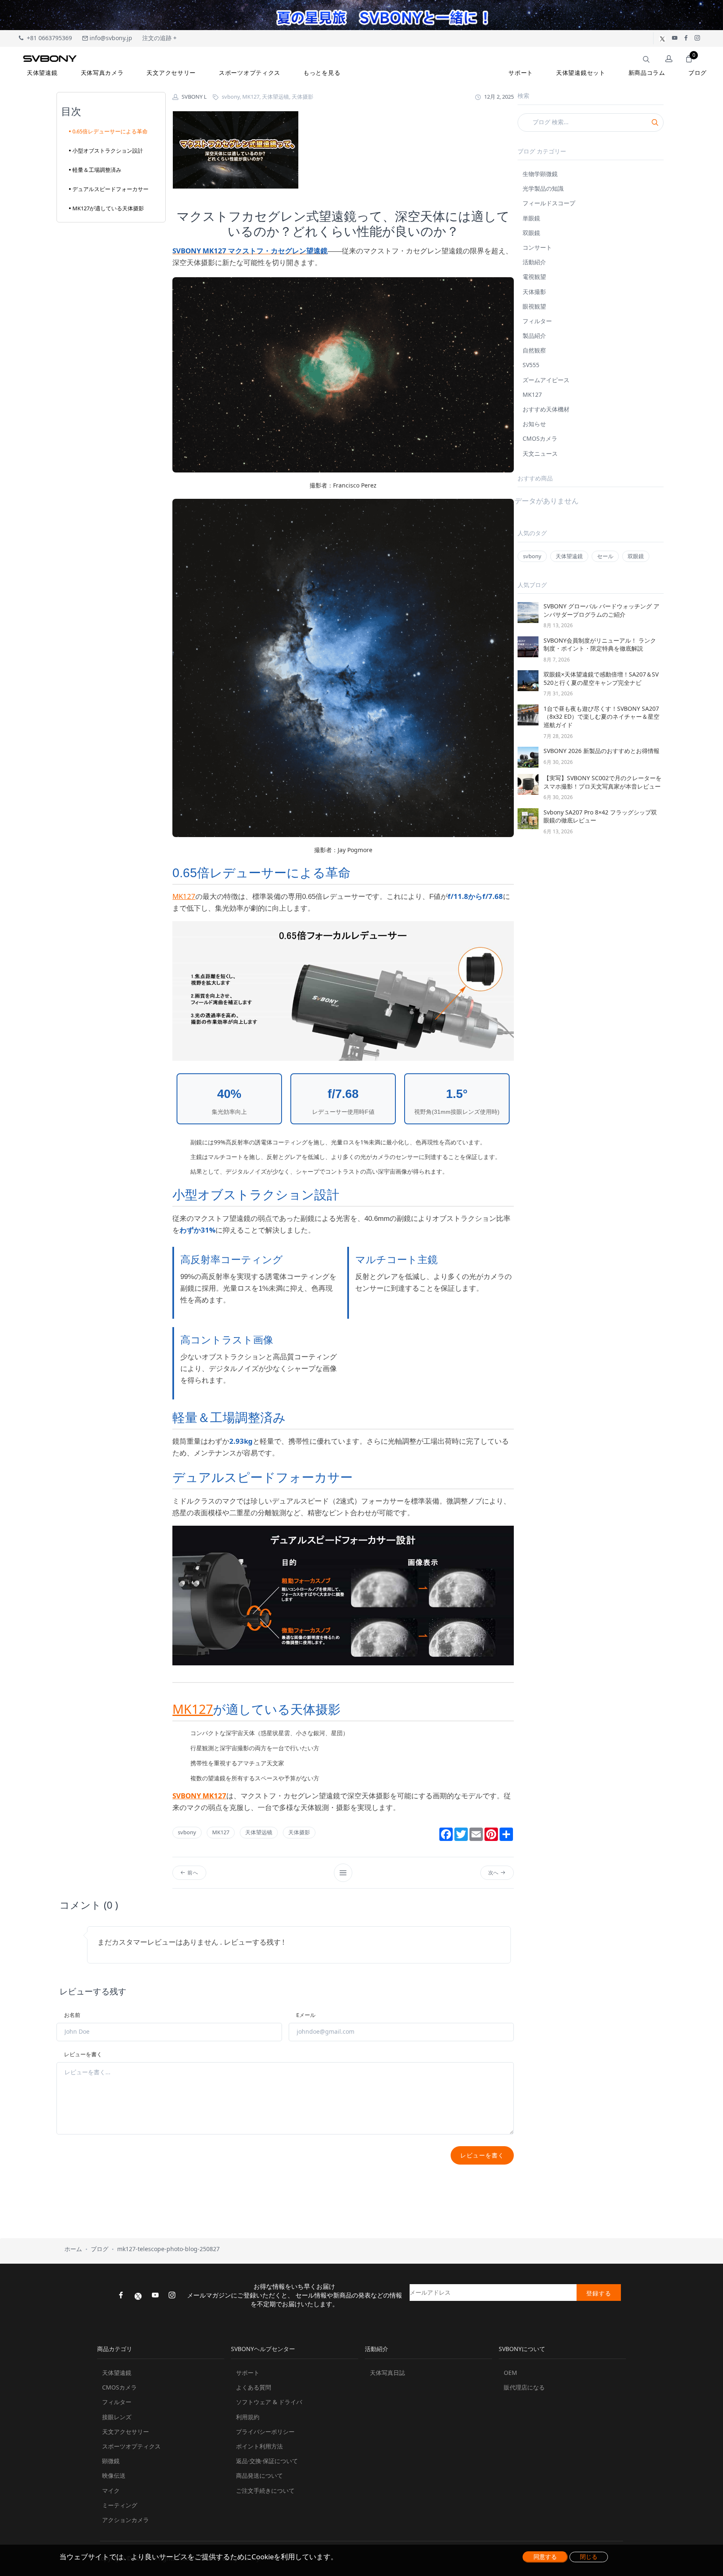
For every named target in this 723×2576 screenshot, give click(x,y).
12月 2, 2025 (498, 97)
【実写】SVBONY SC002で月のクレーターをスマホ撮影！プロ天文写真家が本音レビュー (602, 782)
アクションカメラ (126, 2520)
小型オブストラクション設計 (108, 151)
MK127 (184, 896)
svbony (187, 1832)
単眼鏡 (531, 218)
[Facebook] (121, 2296)
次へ (495, 1873)
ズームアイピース (546, 380)
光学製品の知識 (543, 188)
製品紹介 (534, 336)
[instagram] (172, 2296)
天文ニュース (540, 453)
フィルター (537, 321)
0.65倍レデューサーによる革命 (110, 131)
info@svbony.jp (110, 38)
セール (605, 556)
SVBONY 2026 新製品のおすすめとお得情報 (601, 751)
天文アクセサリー (126, 2432)
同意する (545, 2557)
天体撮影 (534, 292)
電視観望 (534, 277)
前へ (192, 1873)
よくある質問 (254, 2387)
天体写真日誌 (387, 2373)
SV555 (531, 365)
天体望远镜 (259, 1832)
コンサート (537, 247)
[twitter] (138, 2295)
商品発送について (259, 2475)
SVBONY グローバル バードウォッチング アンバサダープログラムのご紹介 (601, 610)
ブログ (100, 2249)
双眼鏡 (531, 233)
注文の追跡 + (159, 38)
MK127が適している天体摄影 (108, 208)
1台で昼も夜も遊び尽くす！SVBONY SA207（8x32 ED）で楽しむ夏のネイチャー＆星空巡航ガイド (601, 717)
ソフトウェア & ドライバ (269, 2402)
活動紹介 (534, 262)
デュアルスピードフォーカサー (110, 189)
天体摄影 (299, 1832)
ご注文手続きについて (265, 2490)
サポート (248, 2373)
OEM (510, 2373)
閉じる (589, 2557)
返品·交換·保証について (267, 2461)
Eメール (306, 2015)
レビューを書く (83, 2054)
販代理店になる (524, 2387)
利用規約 (248, 2417)
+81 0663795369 (48, 38)
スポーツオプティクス (131, 2446)
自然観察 (534, 350)
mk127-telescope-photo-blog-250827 (168, 2249)
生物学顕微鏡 (540, 174)
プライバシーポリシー (265, 2432)
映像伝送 (114, 2475)
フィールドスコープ (549, 203)
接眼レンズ (117, 2417)
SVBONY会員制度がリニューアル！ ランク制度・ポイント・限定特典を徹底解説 (600, 645)
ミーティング (120, 2505)
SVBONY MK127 (199, 1796)
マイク (111, 2490)
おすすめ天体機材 (546, 409)
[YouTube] (155, 2296)
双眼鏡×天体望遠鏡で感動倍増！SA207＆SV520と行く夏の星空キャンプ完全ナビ (601, 678)
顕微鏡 (111, 2461)
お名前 (72, 2015)
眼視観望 (534, 306)
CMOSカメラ (540, 438)
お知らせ (534, 424)
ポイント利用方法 (259, 2446)
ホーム (73, 2249)
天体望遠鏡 (569, 556)
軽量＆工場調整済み (97, 170)
